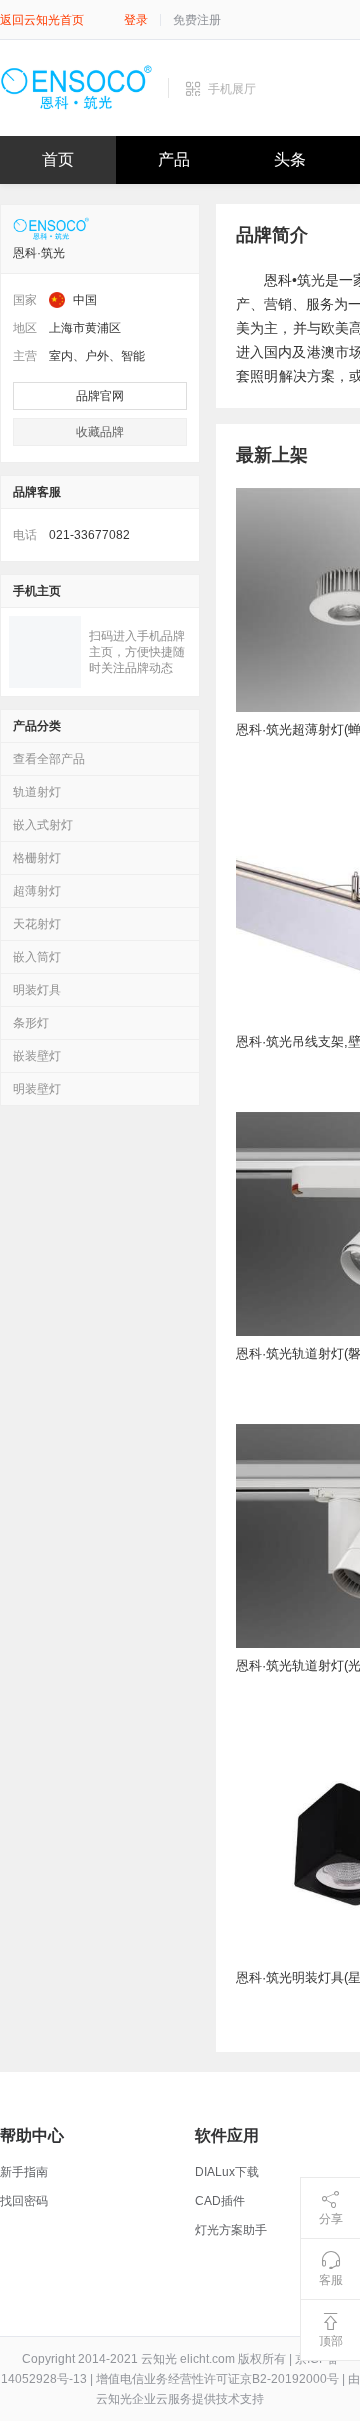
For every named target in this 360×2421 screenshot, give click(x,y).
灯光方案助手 (231, 2230)
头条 (290, 159)
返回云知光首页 (42, 20)
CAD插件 (220, 2201)
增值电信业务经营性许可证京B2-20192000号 (217, 2379)
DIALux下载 (227, 2172)
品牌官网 (100, 396)
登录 (136, 20)
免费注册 (197, 20)
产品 (174, 159)
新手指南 (24, 2172)
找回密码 (24, 2201)
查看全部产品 (49, 759)
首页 (58, 159)
